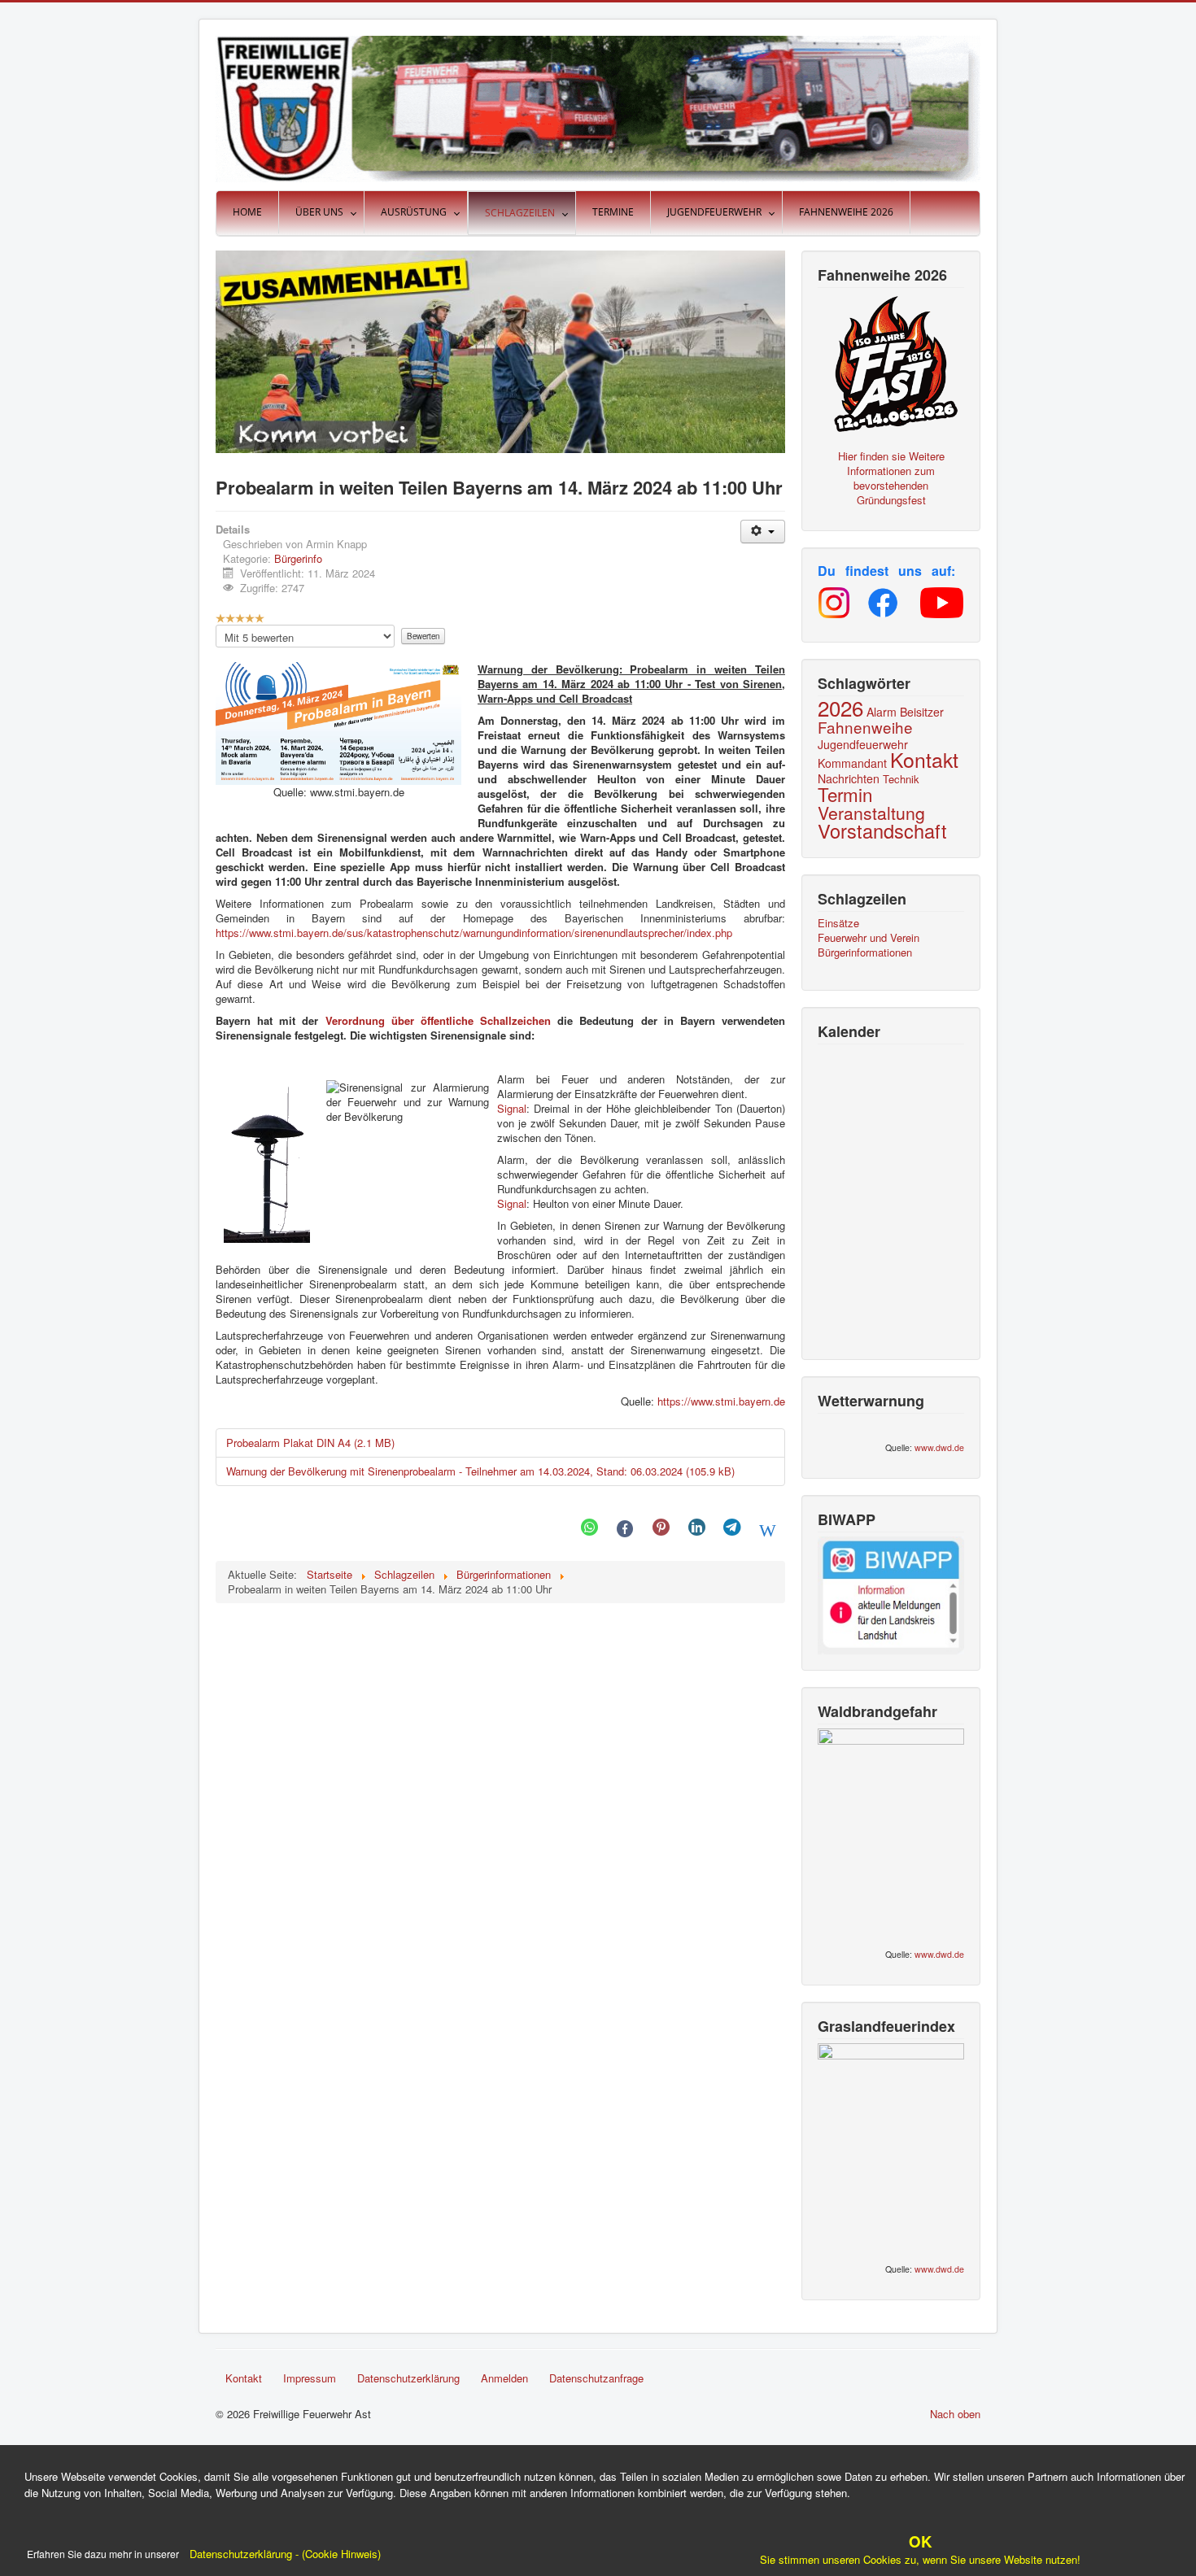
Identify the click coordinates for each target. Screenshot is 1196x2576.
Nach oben (955, 2414)
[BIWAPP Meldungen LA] (891, 1594)
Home (247, 212)
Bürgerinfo (298, 558)
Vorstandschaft (882, 830)
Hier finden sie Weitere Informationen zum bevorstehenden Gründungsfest (891, 478)
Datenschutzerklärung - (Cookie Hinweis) (284, 2554)
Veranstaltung (871, 813)
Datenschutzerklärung (408, 2378)
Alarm (882, 712)
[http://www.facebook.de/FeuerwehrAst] (882, 603)
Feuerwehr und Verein (869, 938)
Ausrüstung (414, 212)
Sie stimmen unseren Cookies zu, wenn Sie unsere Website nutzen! (920, 2551)
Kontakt (924, 759)
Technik (901, 779)
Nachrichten (849, 778)
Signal (512, 1108)
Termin (845, 794)
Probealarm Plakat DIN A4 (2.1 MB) (310, 1443)
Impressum (310, 2378)
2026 (840, 707)
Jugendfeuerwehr (714, 212)
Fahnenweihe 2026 (846, 212)
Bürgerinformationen (865, 952)
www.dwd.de (939, 1447)
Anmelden (504, 2378)
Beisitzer (922, 712)
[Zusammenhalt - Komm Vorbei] (500, 350)
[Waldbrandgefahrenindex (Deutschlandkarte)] (891, 1832)
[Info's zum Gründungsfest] (891, 362)
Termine (613, 212)
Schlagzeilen (520, 213)
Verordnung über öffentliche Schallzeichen (438, 1020)
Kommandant (852, 763)
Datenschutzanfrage (596, 2378)
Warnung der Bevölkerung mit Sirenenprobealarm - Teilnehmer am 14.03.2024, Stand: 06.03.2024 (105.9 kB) (480, 1471)
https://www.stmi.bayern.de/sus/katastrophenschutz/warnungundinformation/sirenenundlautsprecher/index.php (474, 933)
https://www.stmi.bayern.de (721, 1401)
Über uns (319, 212)
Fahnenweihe (865, 727)
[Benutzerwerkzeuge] (763, 532)
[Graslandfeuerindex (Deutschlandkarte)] (891, 2147)
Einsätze (838, 923)
